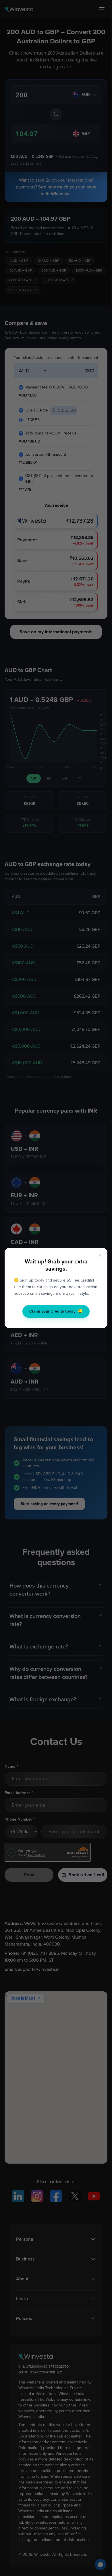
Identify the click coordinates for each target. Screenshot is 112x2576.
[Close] (100, 1255)
